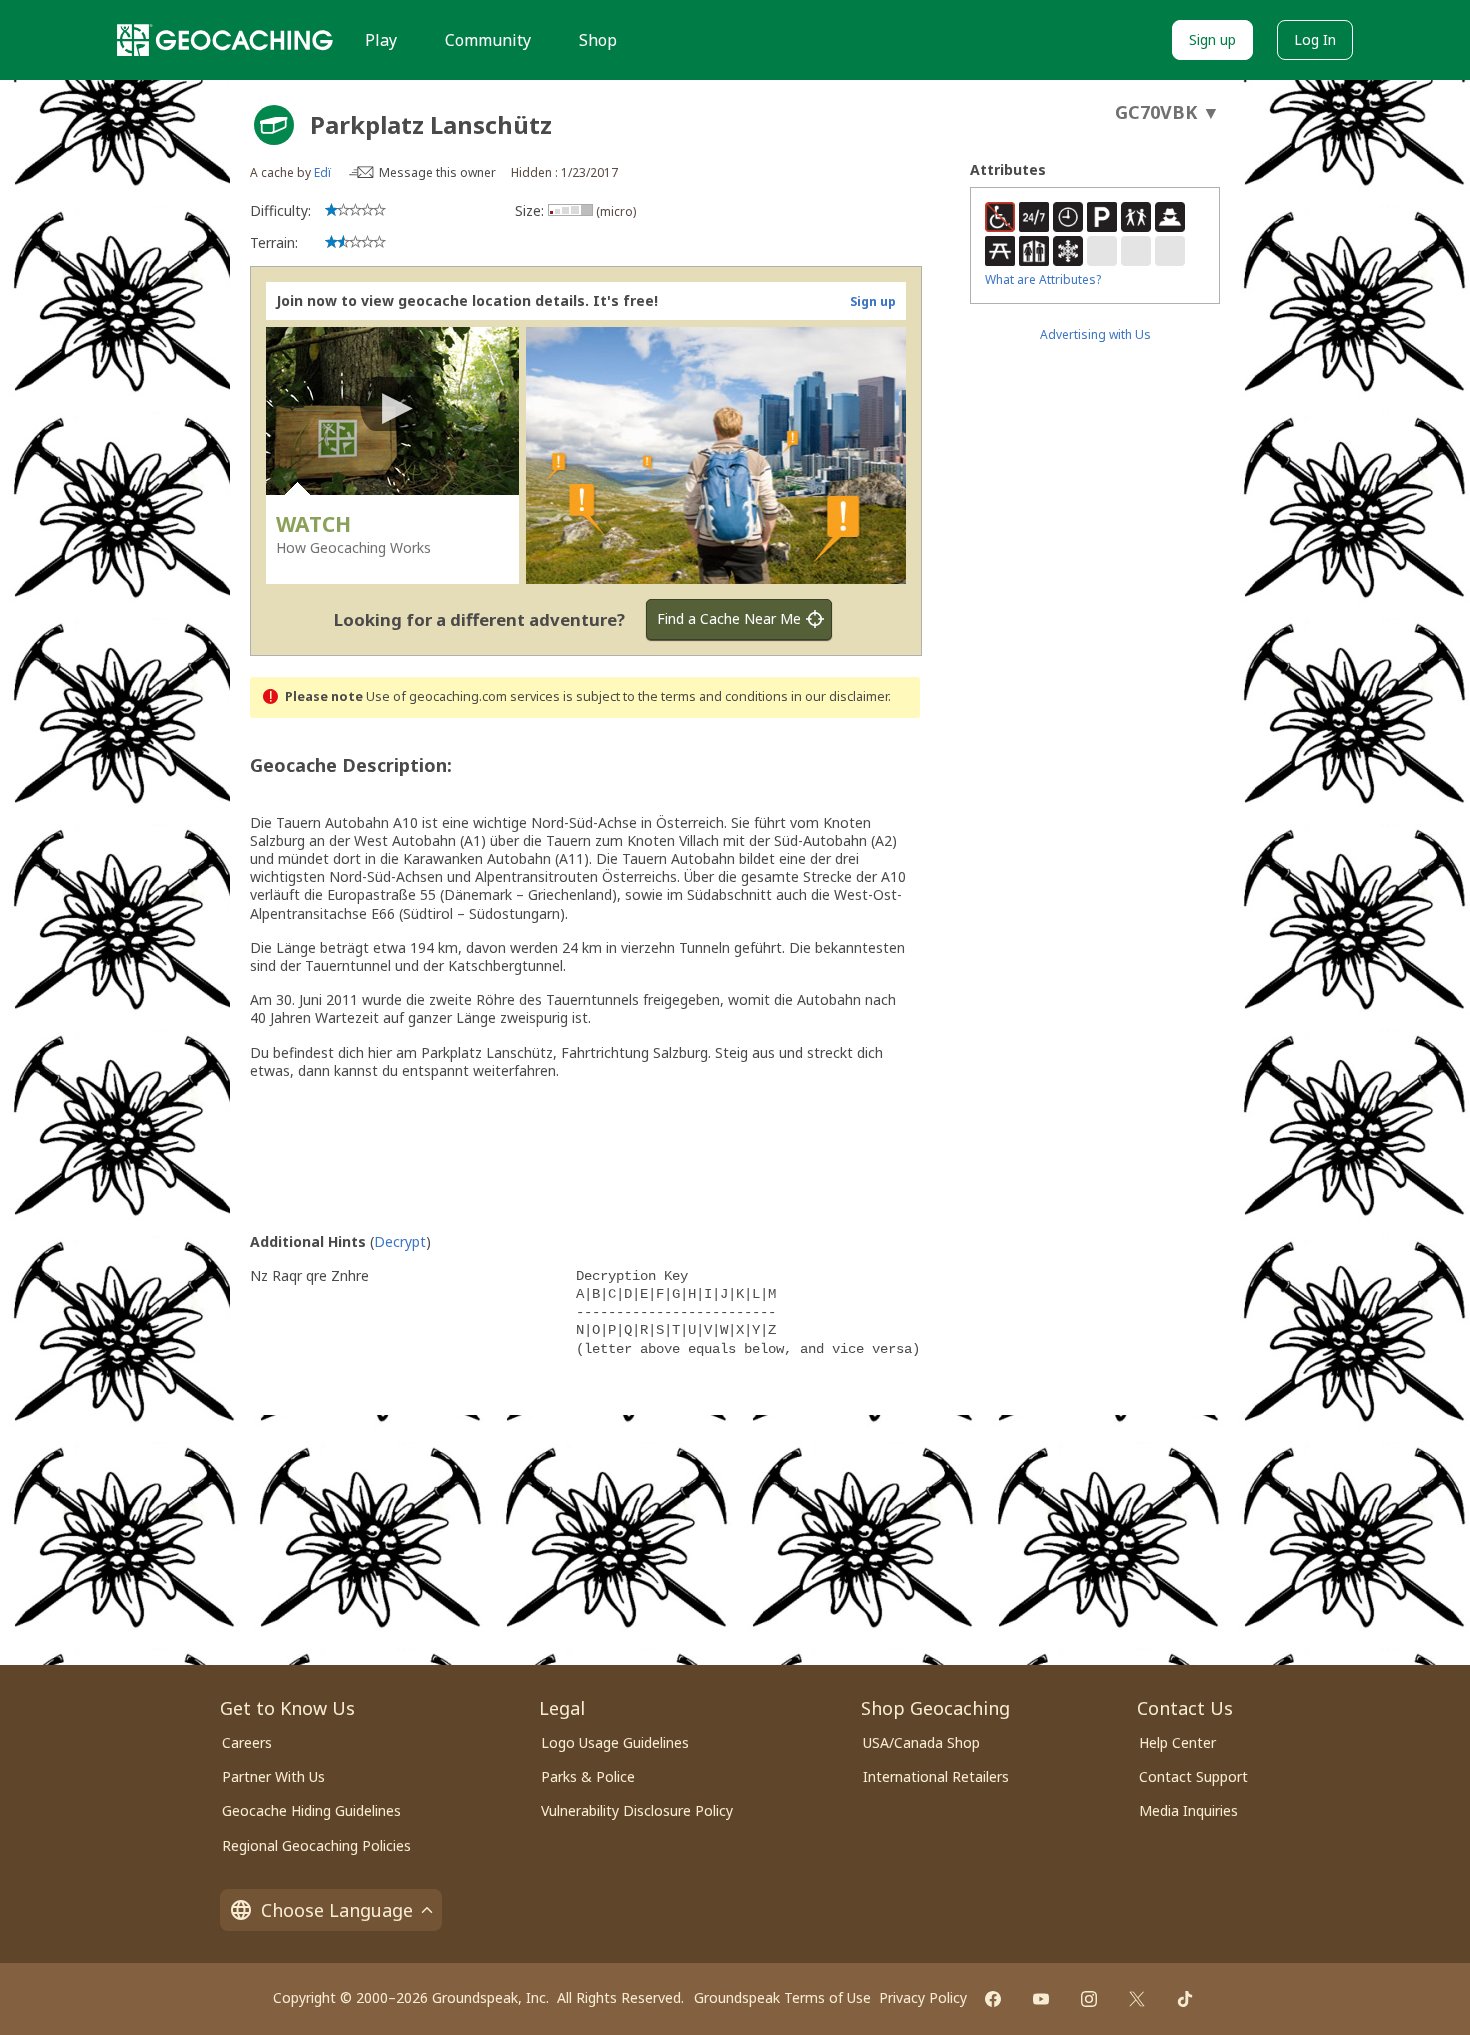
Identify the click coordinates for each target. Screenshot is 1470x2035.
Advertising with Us (1095, 334)
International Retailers (936, 1776)
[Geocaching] (225, 40)
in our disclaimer (839, 696)
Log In (1315, 39)
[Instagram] (1089, 1999)
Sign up (1212, 39)
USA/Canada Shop (921, 1742)
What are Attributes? (1043, 279)
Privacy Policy (923, 1997)
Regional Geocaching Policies (316, 1845)
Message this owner (437, 172)
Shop (598, 40)
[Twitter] (1137, 1999)
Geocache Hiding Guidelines (311, 1810)
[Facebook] (993, 1999)
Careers (247, 1742)
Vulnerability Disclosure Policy (637, 1810)
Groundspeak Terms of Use (782, 1997)
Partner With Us (273, 1776)
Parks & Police (588, 1776)
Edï (322, 172)
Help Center (1177, 1742)
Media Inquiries (1188, 1810)
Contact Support (1193, 1776)
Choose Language (337, 1910)
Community (488, 40)
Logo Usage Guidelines (615, 1742)
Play (381, 40)
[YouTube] (1041, 1999)
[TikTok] (1185, 1999)
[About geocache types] (274, 125)
